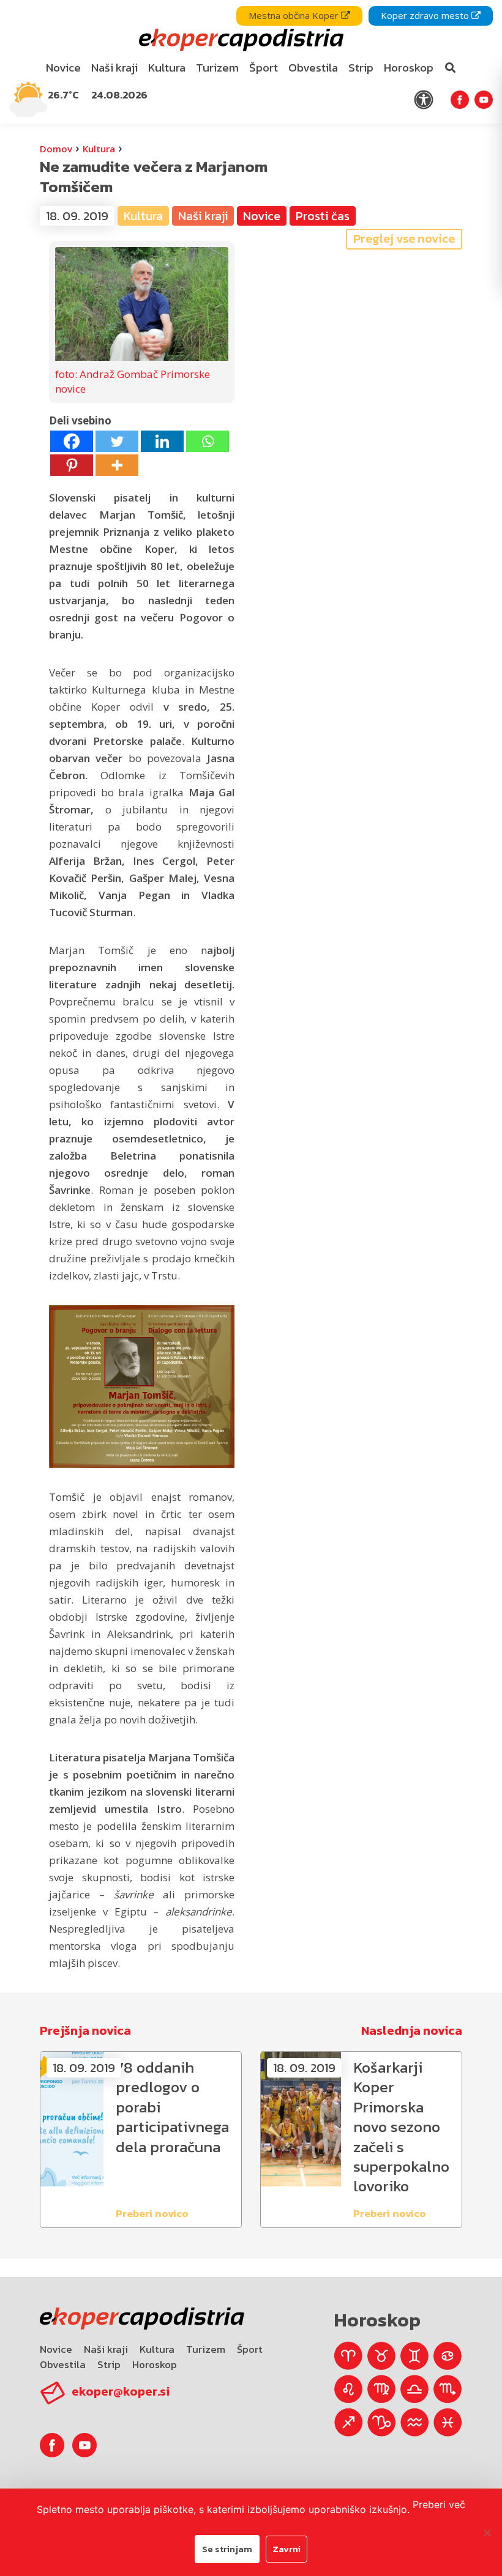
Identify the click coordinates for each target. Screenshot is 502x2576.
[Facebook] (72, 441)
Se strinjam (227, 2549)
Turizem (206, 2349)
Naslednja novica (412, 2030)
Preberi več (439, 2504)
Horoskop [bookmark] (409, 68)
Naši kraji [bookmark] (114, 68)
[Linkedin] (162, 441)
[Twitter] (117, 441)
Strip (109, 2364)
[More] (117, 465)
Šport (250, 2349)
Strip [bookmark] (361, 68)
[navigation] (251, 62)
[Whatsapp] (208, 441)
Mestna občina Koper (295, 15)
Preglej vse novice (404, 239)
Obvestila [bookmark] (313, 68)
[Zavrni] (487, 2533)
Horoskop (155, 2364)
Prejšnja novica (85, 2030)
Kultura (99, 149)
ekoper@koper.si (121, 2391)
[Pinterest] (72, 465)
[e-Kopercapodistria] (240, 40)
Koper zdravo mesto (426, 15)
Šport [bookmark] (264, 68)
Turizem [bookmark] (217, 68)
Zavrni (287, 2549)
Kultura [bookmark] (167, 68)
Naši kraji (106, 2349)
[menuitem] (64, 68)
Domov (56, 149)
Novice (56, 2349)
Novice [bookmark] (63, 68)
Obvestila (63, 2364)
